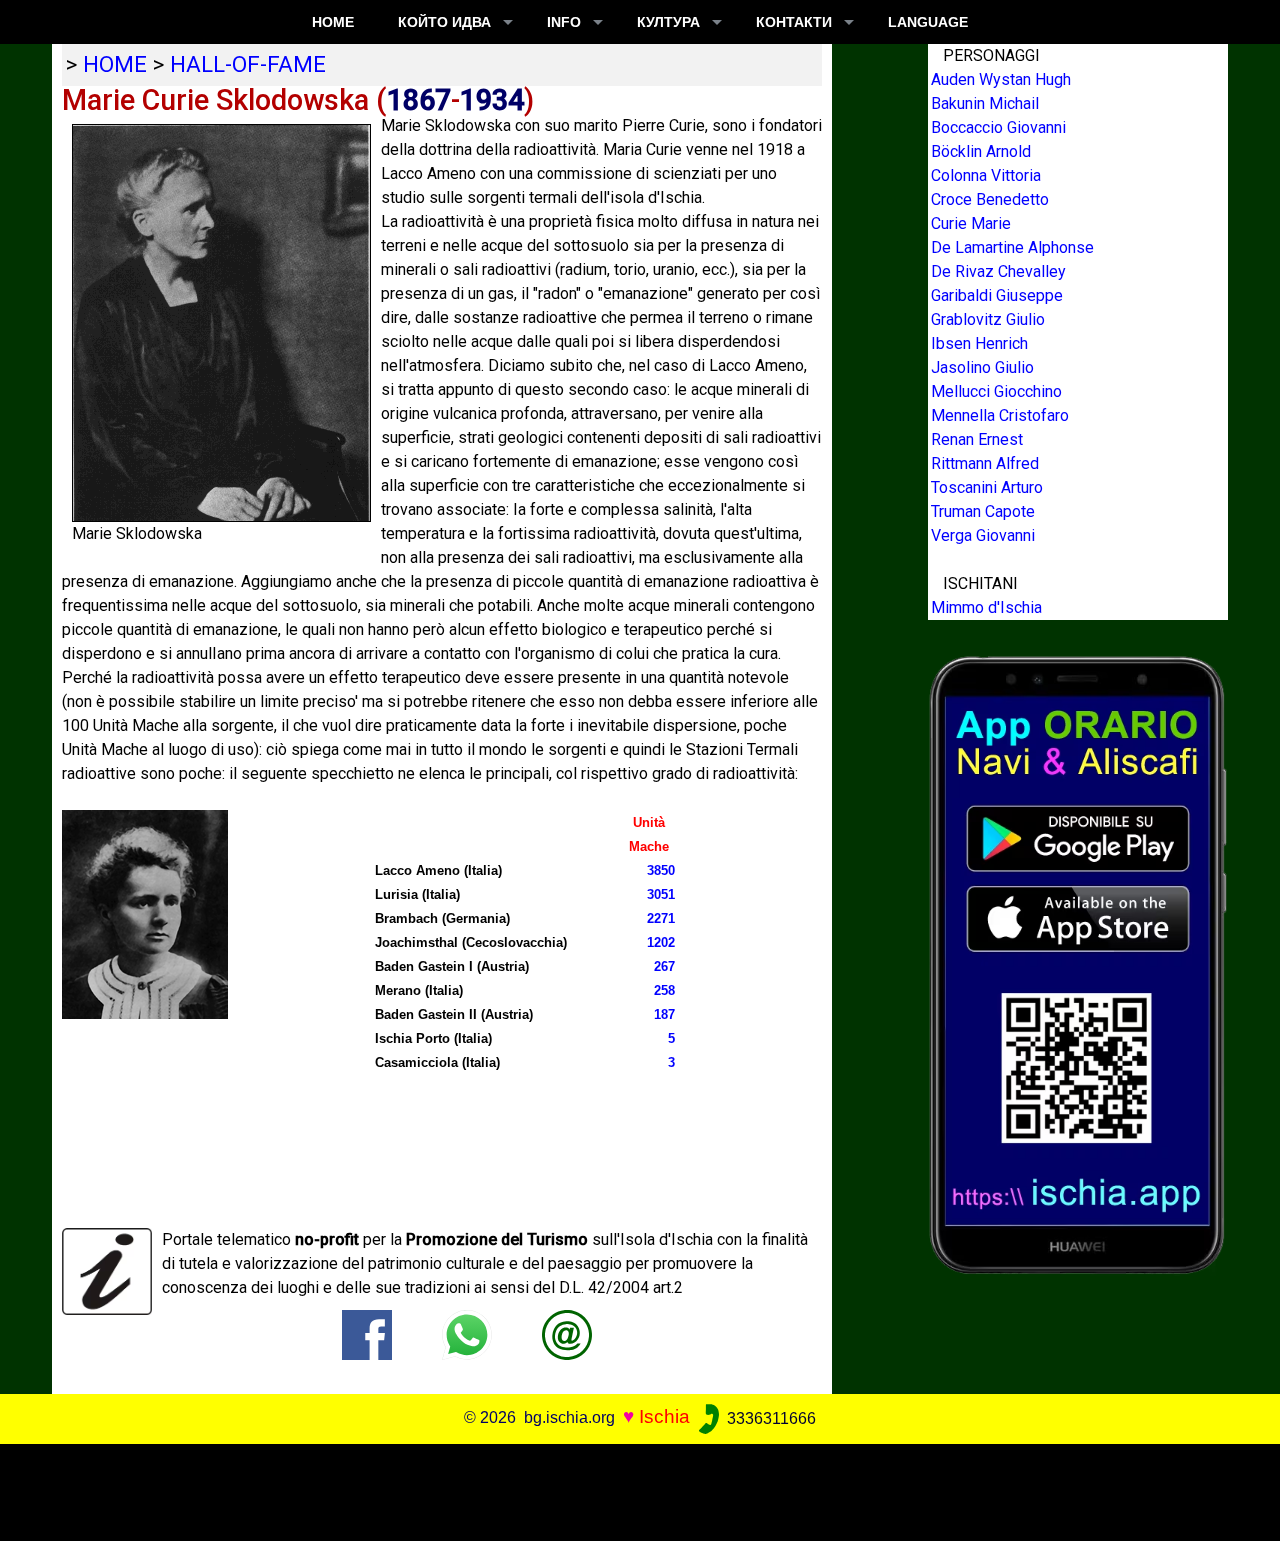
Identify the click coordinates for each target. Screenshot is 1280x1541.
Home (333, 22)
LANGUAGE (928, 22)
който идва (444, 22)
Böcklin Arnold (981, 151)
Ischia (664, 1417)
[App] (1078, 963)
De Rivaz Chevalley (998, 271)
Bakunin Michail (985, 103)
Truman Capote (983, 511)
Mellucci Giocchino (996, 391)
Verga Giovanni (983, 535)
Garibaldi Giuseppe (997, 295)
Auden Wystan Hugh (1001, 79)
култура (668, 22)
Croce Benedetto (990, 199)
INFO (564, 22)
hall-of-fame (248, 64)
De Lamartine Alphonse (1012, 247)
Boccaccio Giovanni (998, 127)
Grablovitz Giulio (988, 319)
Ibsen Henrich (979, 343)
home (115, 64)
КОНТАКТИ (794, 22)
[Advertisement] (627, 1489)
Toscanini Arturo (987, 487)
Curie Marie (971, 223)
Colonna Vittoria (986, 175)
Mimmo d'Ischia (986, 607)
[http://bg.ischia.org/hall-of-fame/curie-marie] (567, 1334)
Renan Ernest (977, 439)
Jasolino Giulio (982, 367)
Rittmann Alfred (985, 463)
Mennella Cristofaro (1000, 415)
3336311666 (769, 1418)
